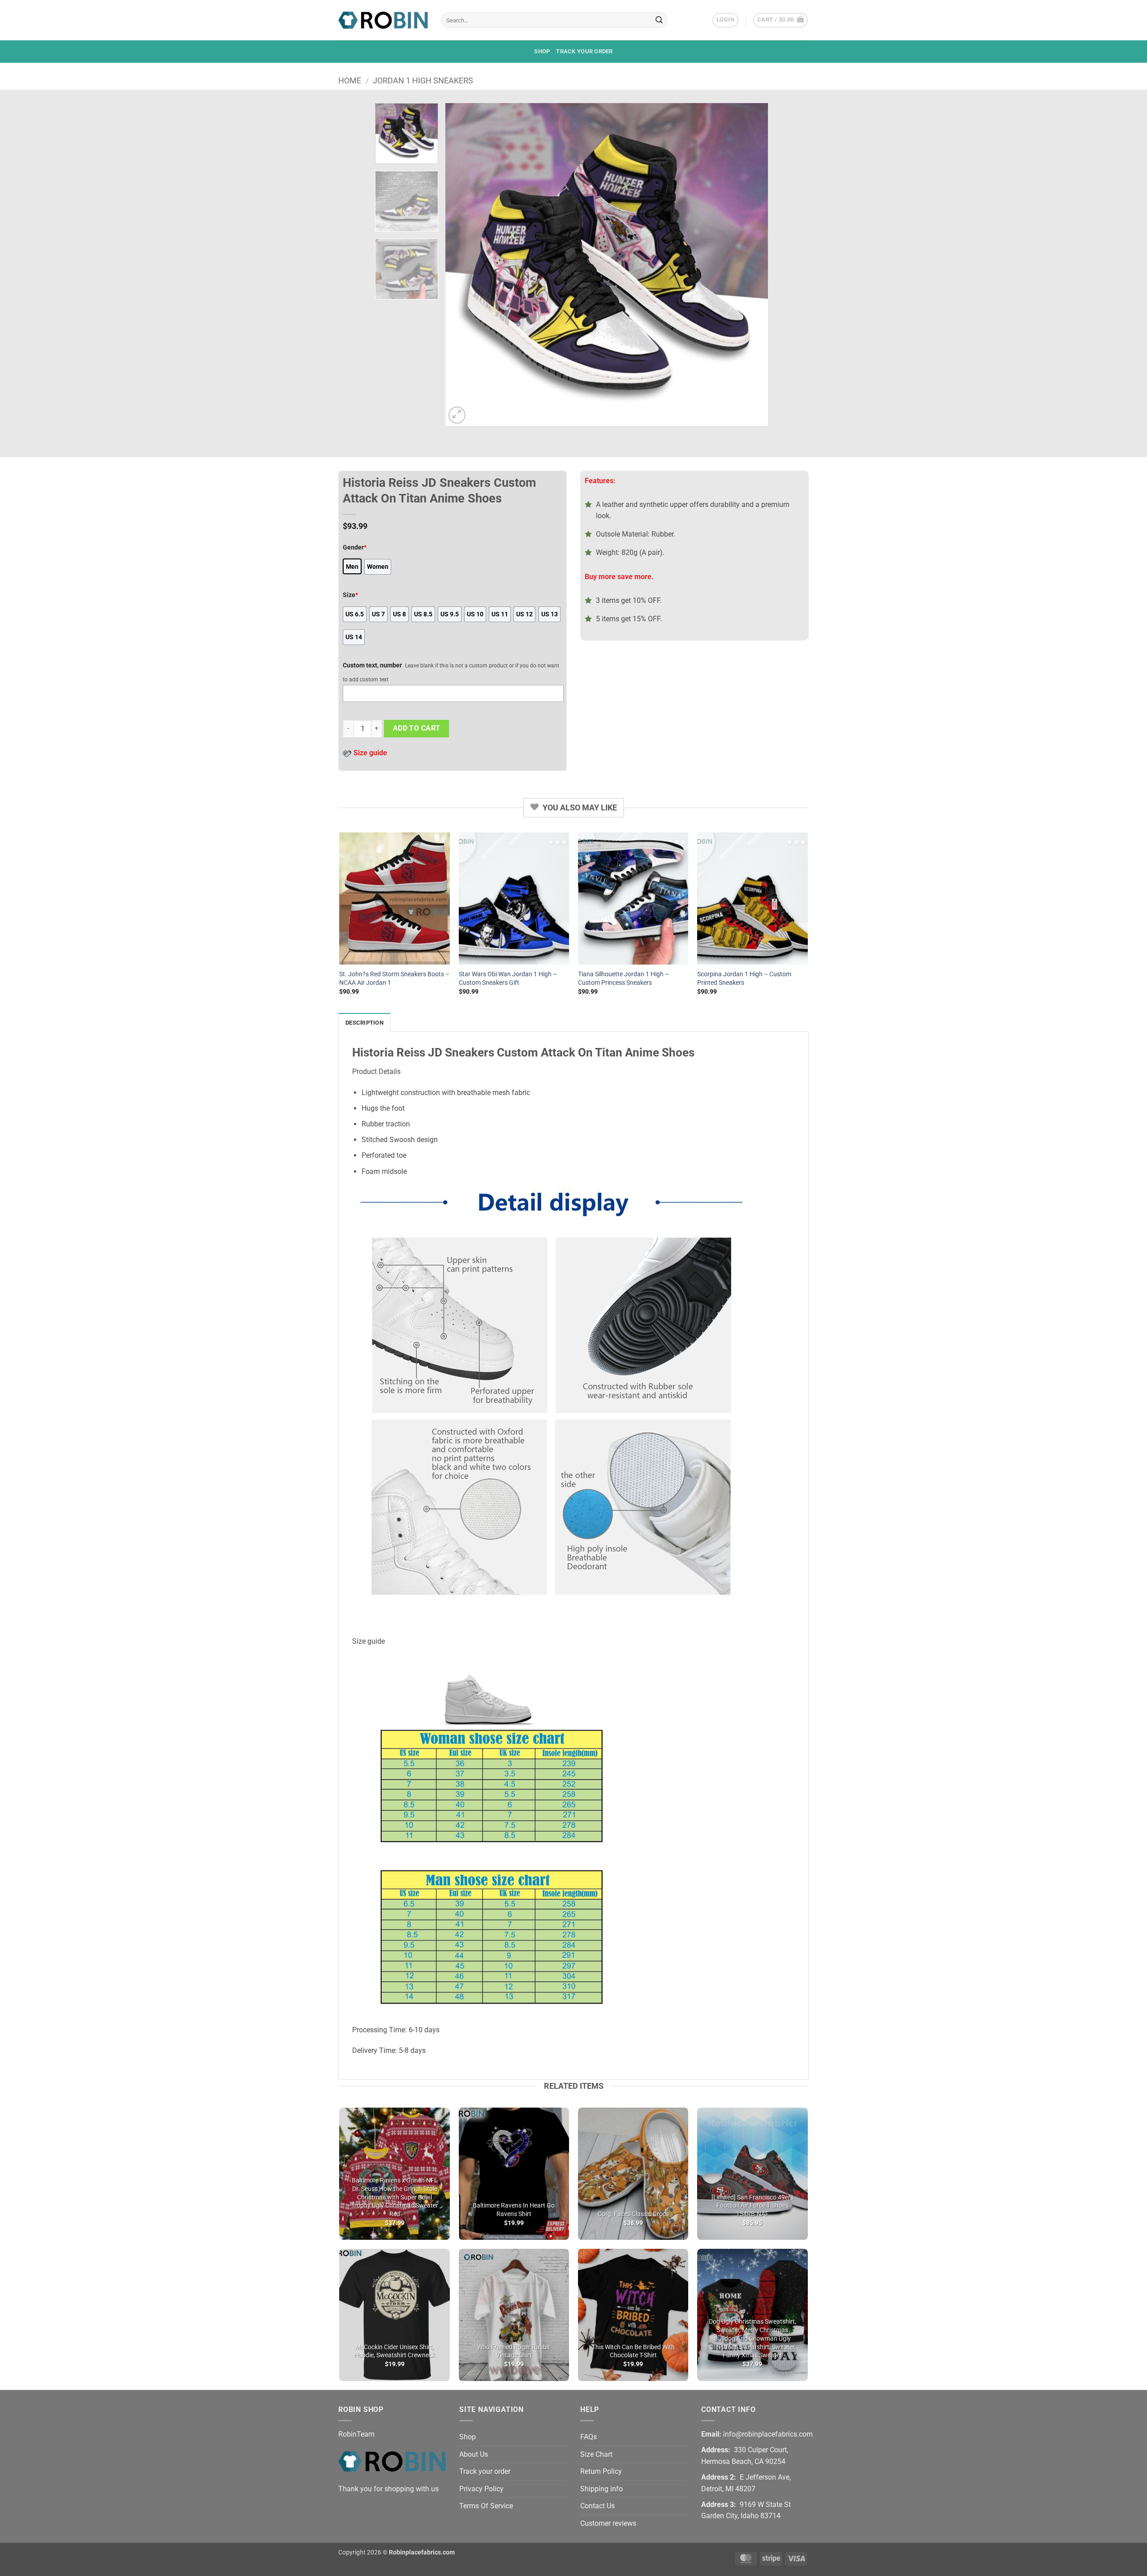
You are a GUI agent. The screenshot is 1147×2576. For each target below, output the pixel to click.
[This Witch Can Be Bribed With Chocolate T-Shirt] (633, 2315)
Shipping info (602, 2489)
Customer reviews (608, 2523)
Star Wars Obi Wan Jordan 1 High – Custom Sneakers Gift (508, 978)
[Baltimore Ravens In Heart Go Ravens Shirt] (514, 2174)
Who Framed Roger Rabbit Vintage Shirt (514, 2351)
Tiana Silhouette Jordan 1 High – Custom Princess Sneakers (623, 978)
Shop (542, 51)
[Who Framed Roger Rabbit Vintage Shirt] (514, 2315)
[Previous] (463, 264)
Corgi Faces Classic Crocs (633, 2214)
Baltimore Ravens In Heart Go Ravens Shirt (514, 2210)
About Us (474, 2454)
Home (350, 80)
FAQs (589, 2437)
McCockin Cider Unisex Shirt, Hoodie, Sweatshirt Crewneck (395, 2351)
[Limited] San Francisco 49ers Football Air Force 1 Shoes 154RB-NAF (752, 2206)
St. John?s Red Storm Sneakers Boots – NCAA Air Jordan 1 (394, 978)
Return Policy (601, 2471)
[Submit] (659, 20)
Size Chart (596, 2454)
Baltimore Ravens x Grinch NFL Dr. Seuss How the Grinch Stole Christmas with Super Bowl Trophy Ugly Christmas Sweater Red (395, 2197)
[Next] (750, 264)
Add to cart (417, 728)
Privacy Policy (481, 2489)
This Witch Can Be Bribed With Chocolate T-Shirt (633, 2351)
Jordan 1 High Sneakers (423, 80)
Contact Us (597, 2506)
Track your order (584, 51)
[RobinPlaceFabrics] (383, 20)
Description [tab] (364, 1023)
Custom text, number (372, 665)
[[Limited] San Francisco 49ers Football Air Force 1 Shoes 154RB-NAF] (752, 2174)
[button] (725, 20)
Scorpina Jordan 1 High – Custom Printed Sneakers (744, 978)
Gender (355, 548)
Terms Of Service (486, 2506)
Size (350, 595)
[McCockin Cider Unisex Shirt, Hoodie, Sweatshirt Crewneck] (395, 2315)
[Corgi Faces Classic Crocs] (633, 2174)
